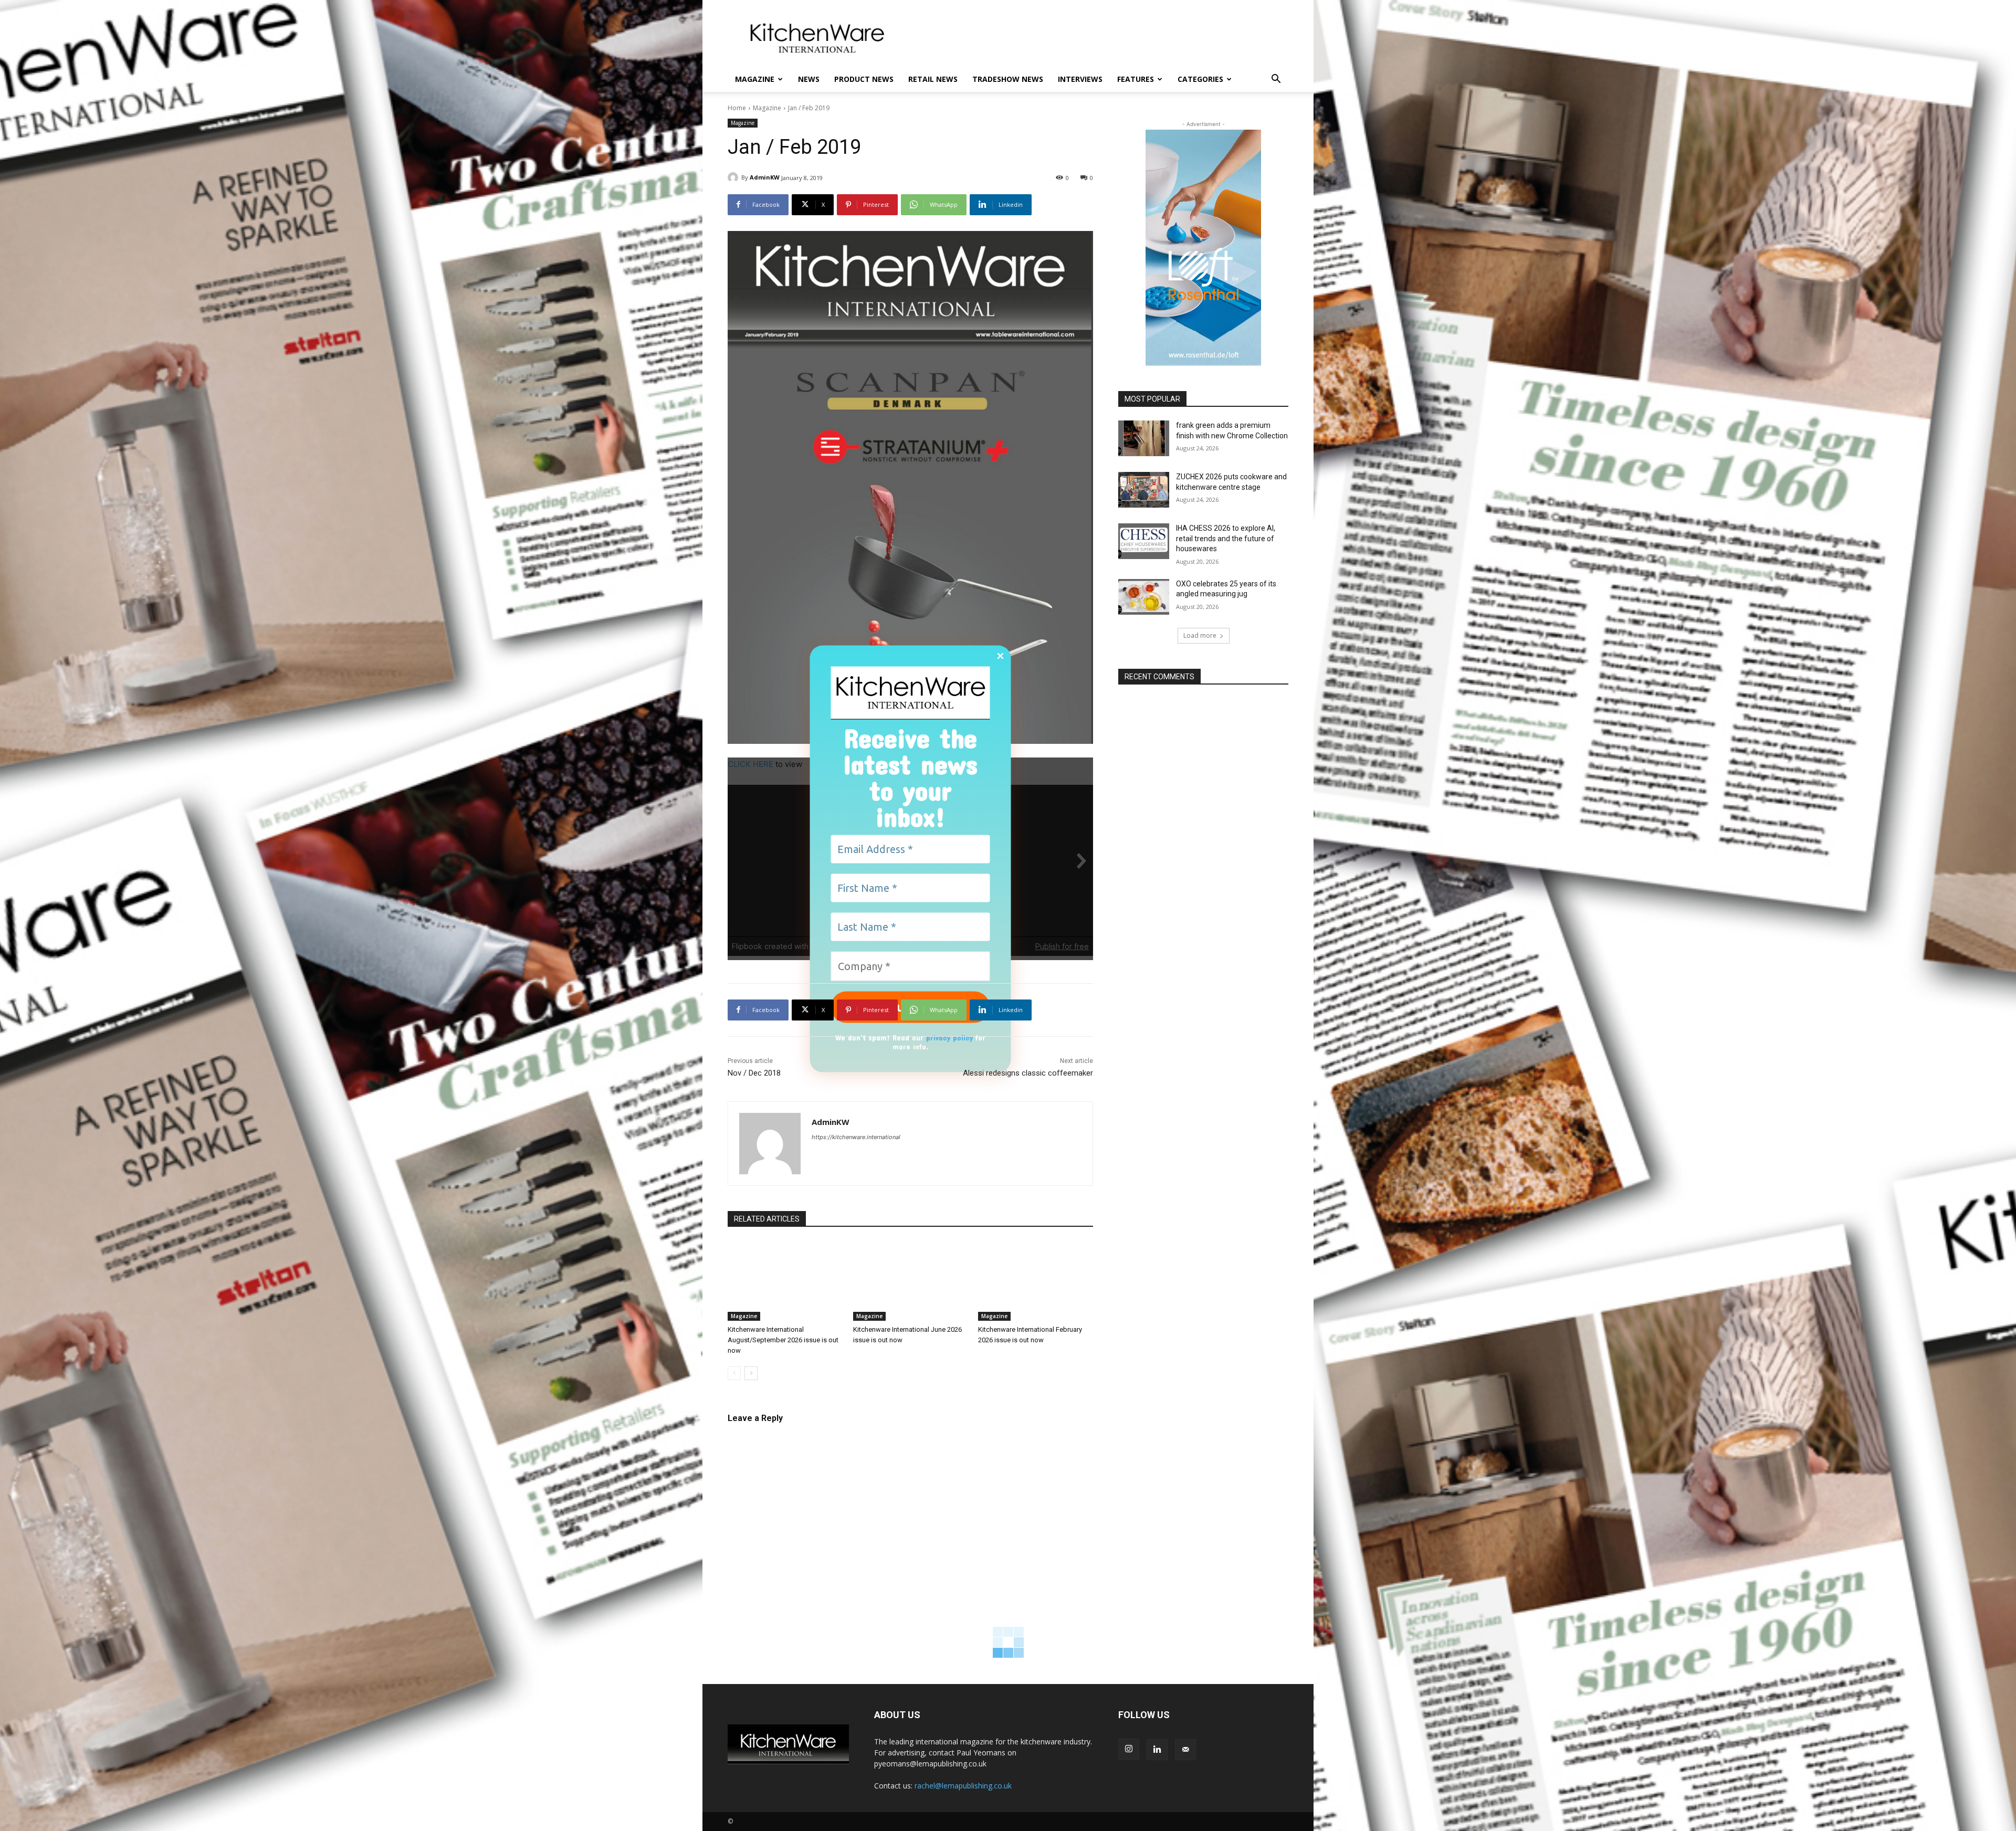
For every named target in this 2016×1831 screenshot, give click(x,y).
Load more (1200, 635)
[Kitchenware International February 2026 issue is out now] (1036, 1281)
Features (1136, 79)
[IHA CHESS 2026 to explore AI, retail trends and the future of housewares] (1144, 541)
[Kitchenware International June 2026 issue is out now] (911, 1281)
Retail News (933, 79)
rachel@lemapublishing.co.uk (963, 1786)
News (809, 79)
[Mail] (1185, 1750)
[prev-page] (734, 1373)
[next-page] (751, 1373)
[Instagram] (1129, 1749)
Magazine (755, 79)
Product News (864, 79)
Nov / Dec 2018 (754, 1073)
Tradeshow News (1008, 79)
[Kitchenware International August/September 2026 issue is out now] (785, 1281)
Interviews (1080, 79)
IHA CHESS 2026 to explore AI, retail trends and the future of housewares (1226, 538)
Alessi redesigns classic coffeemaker (1028, 1073)
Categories (1200, 79)
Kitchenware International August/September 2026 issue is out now (783, 1340)
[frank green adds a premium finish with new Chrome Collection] (1144, 438)
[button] (1276, 80)
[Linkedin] (1157, 1750)
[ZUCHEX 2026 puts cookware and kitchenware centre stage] (1144, 490)
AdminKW (765, 177)
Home (737, 108)
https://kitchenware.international (856, 1137)
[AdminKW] (734, 177)
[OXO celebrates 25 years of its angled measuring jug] (1144, 597)
